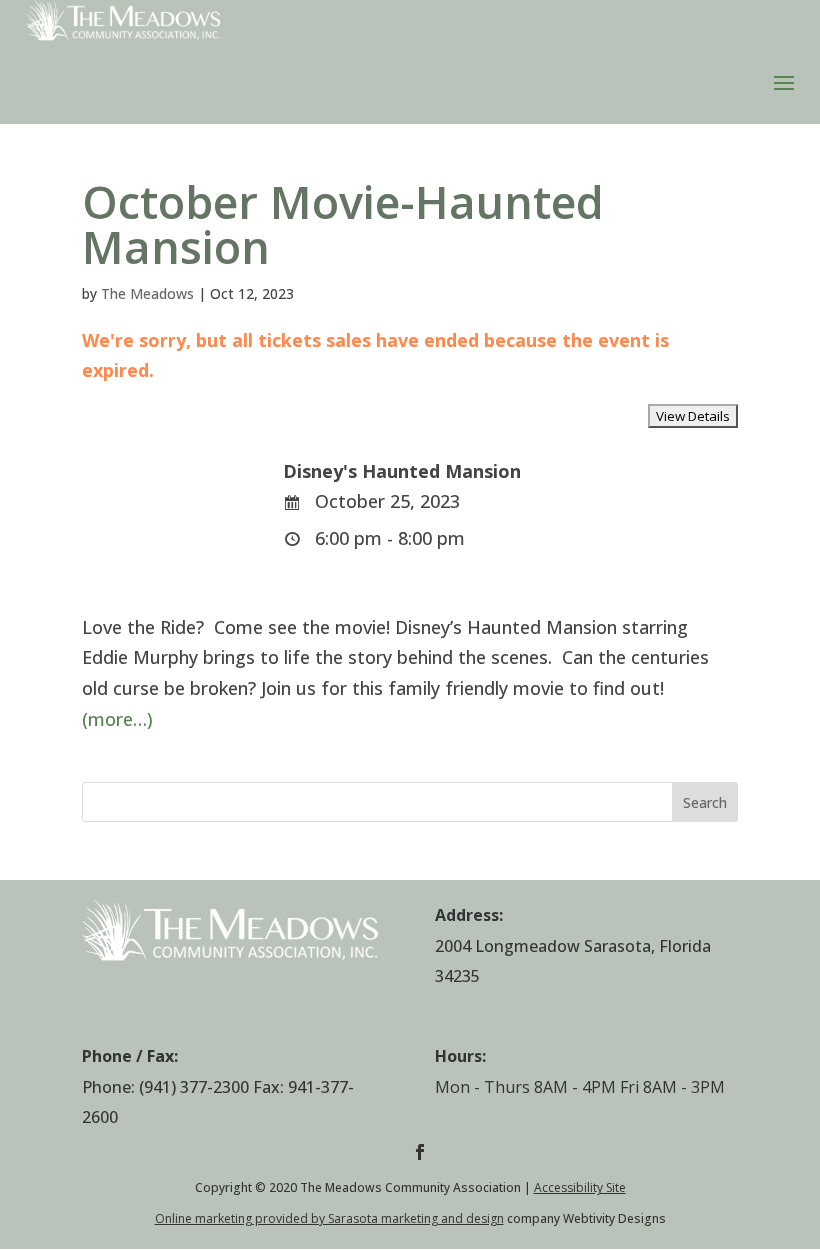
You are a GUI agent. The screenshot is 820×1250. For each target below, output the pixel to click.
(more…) (117, 719)
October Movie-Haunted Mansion (343, 224)
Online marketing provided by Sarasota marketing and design (329, 1218)
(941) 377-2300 (194, 1087)
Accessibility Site (580, 1187)
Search (705, 802)
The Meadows (147, 293)
